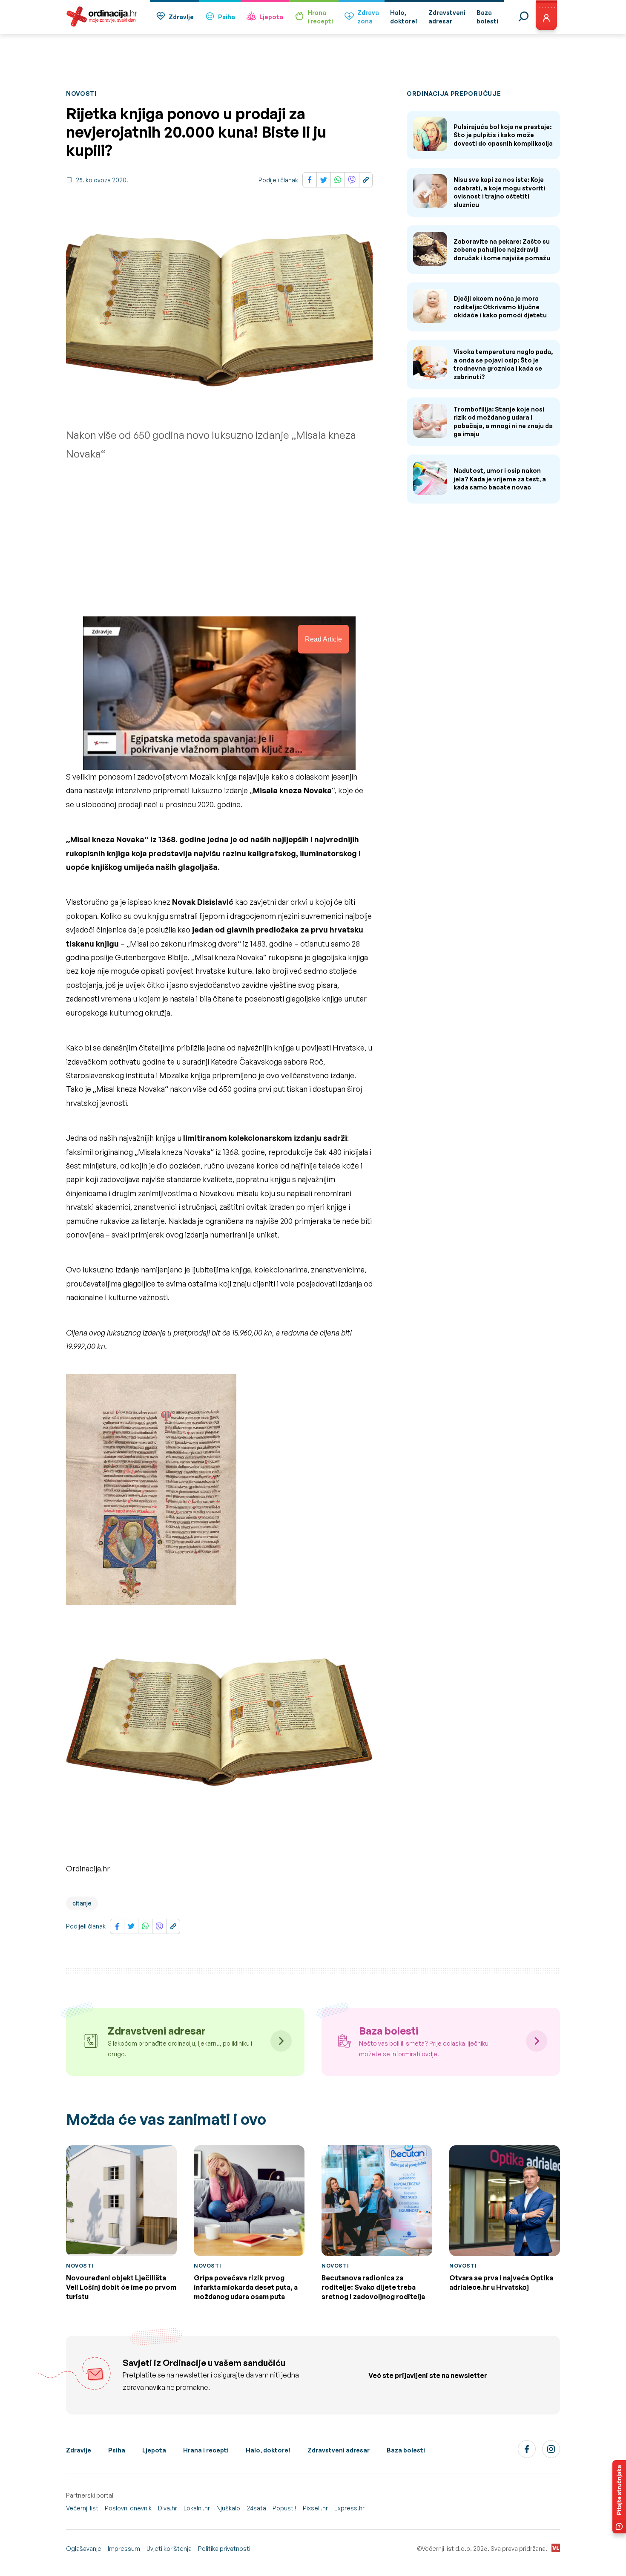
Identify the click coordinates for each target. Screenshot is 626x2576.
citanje (82, 1903)
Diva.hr (168, 2508)
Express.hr (349, 2508)
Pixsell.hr (315, 2508)
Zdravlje (181, 17)
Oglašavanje (84, 2549)
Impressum (124, 2549)
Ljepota (271, 17)
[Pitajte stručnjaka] (619, 2497)
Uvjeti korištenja (169, 2549)
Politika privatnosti (224, 2549)
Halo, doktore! (268, 2450)
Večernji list (82, 2508)
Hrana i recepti (206, 2450)
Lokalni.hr (197, 2508)
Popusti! (284, 2508)
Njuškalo (228, 2508)
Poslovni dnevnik (128, 2508)
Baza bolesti (406, 2450)
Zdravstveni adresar (339, 2450)
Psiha (227, 17)
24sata (256, 2508)
